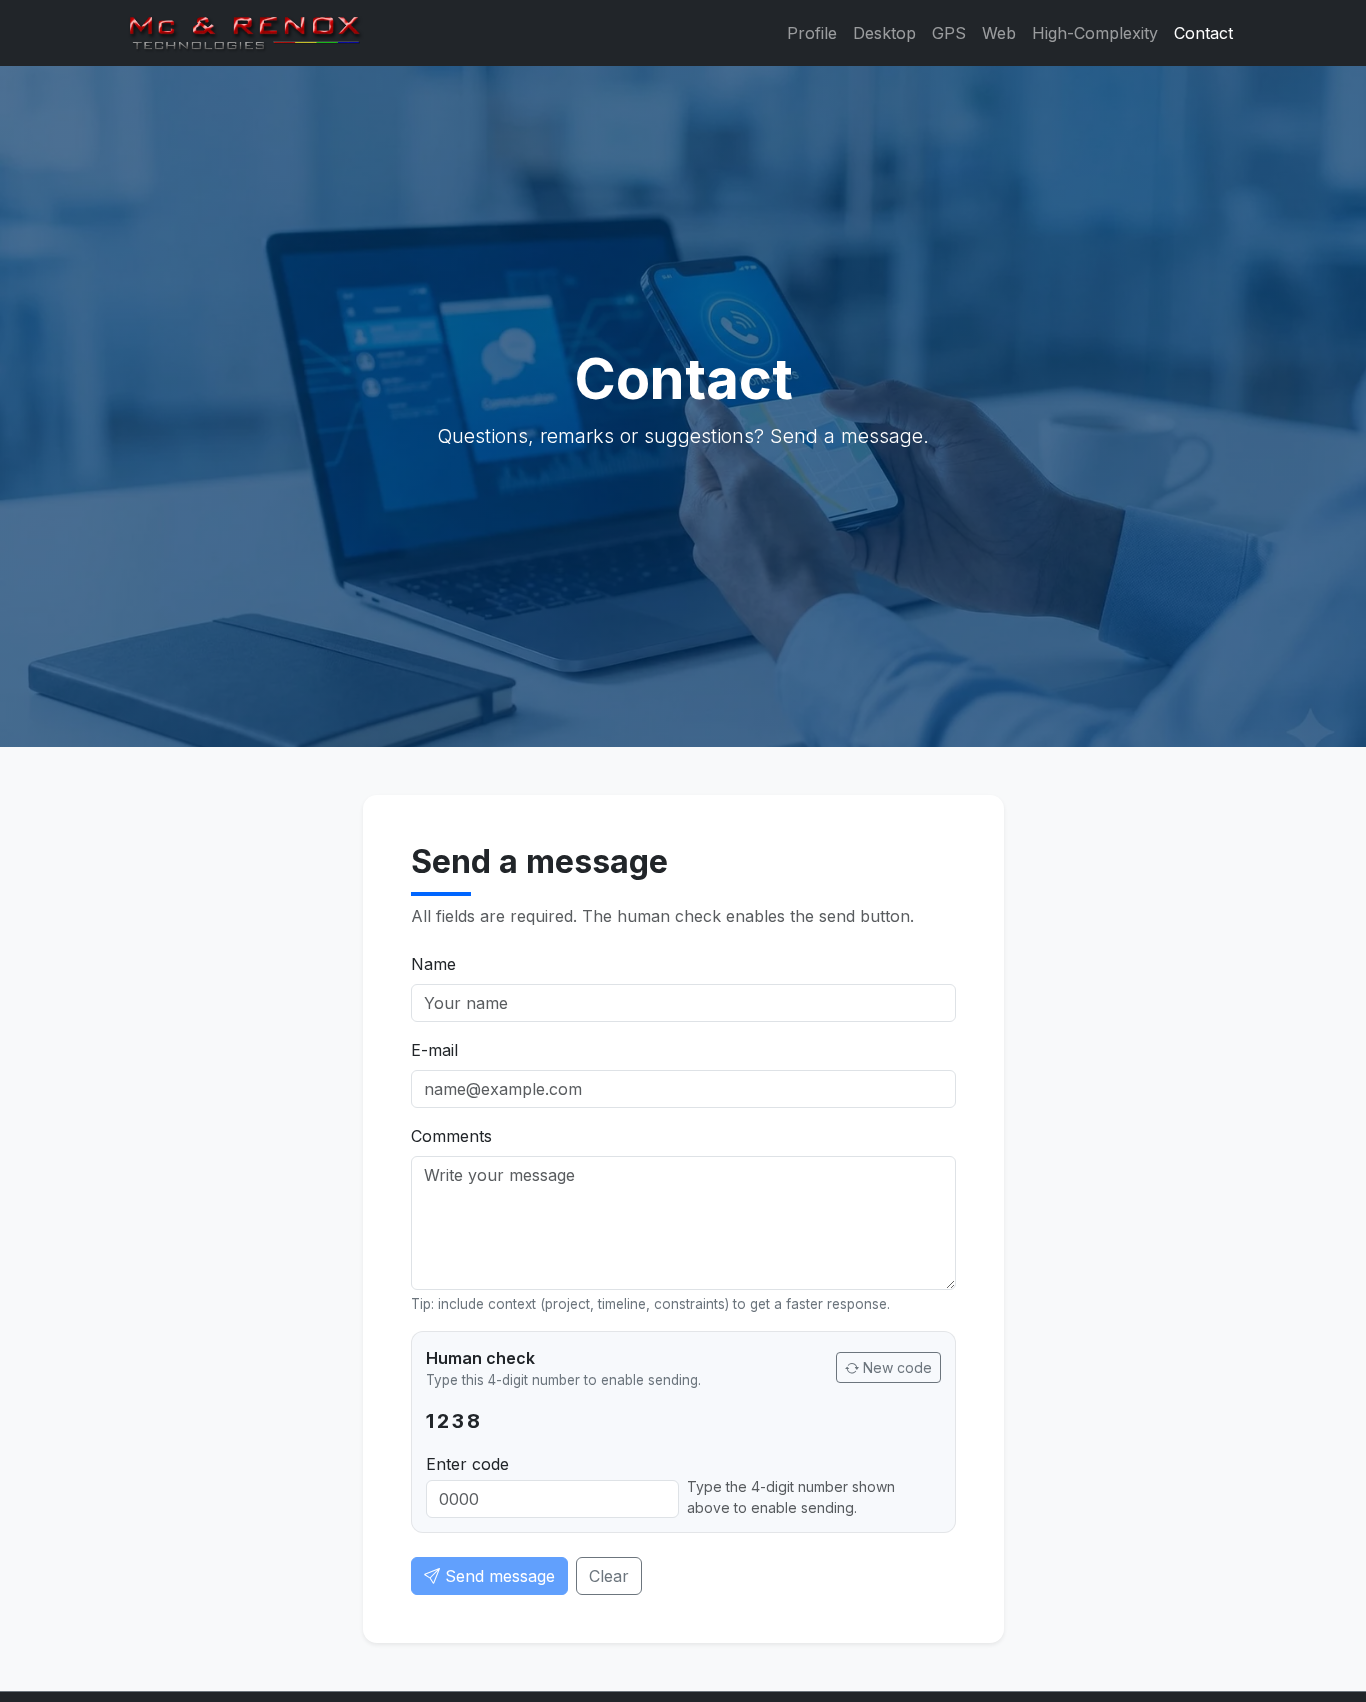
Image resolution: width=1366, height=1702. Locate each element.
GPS (949, 33)
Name (433, 964)
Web (999, 33)
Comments (451, 1136)
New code (895, 1367)
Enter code (467, 1464)
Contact (1203, 33)
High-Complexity (1095, 33)
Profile (812, 33)
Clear (609, 1576)
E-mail (434, 1050)
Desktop (884, 33)
